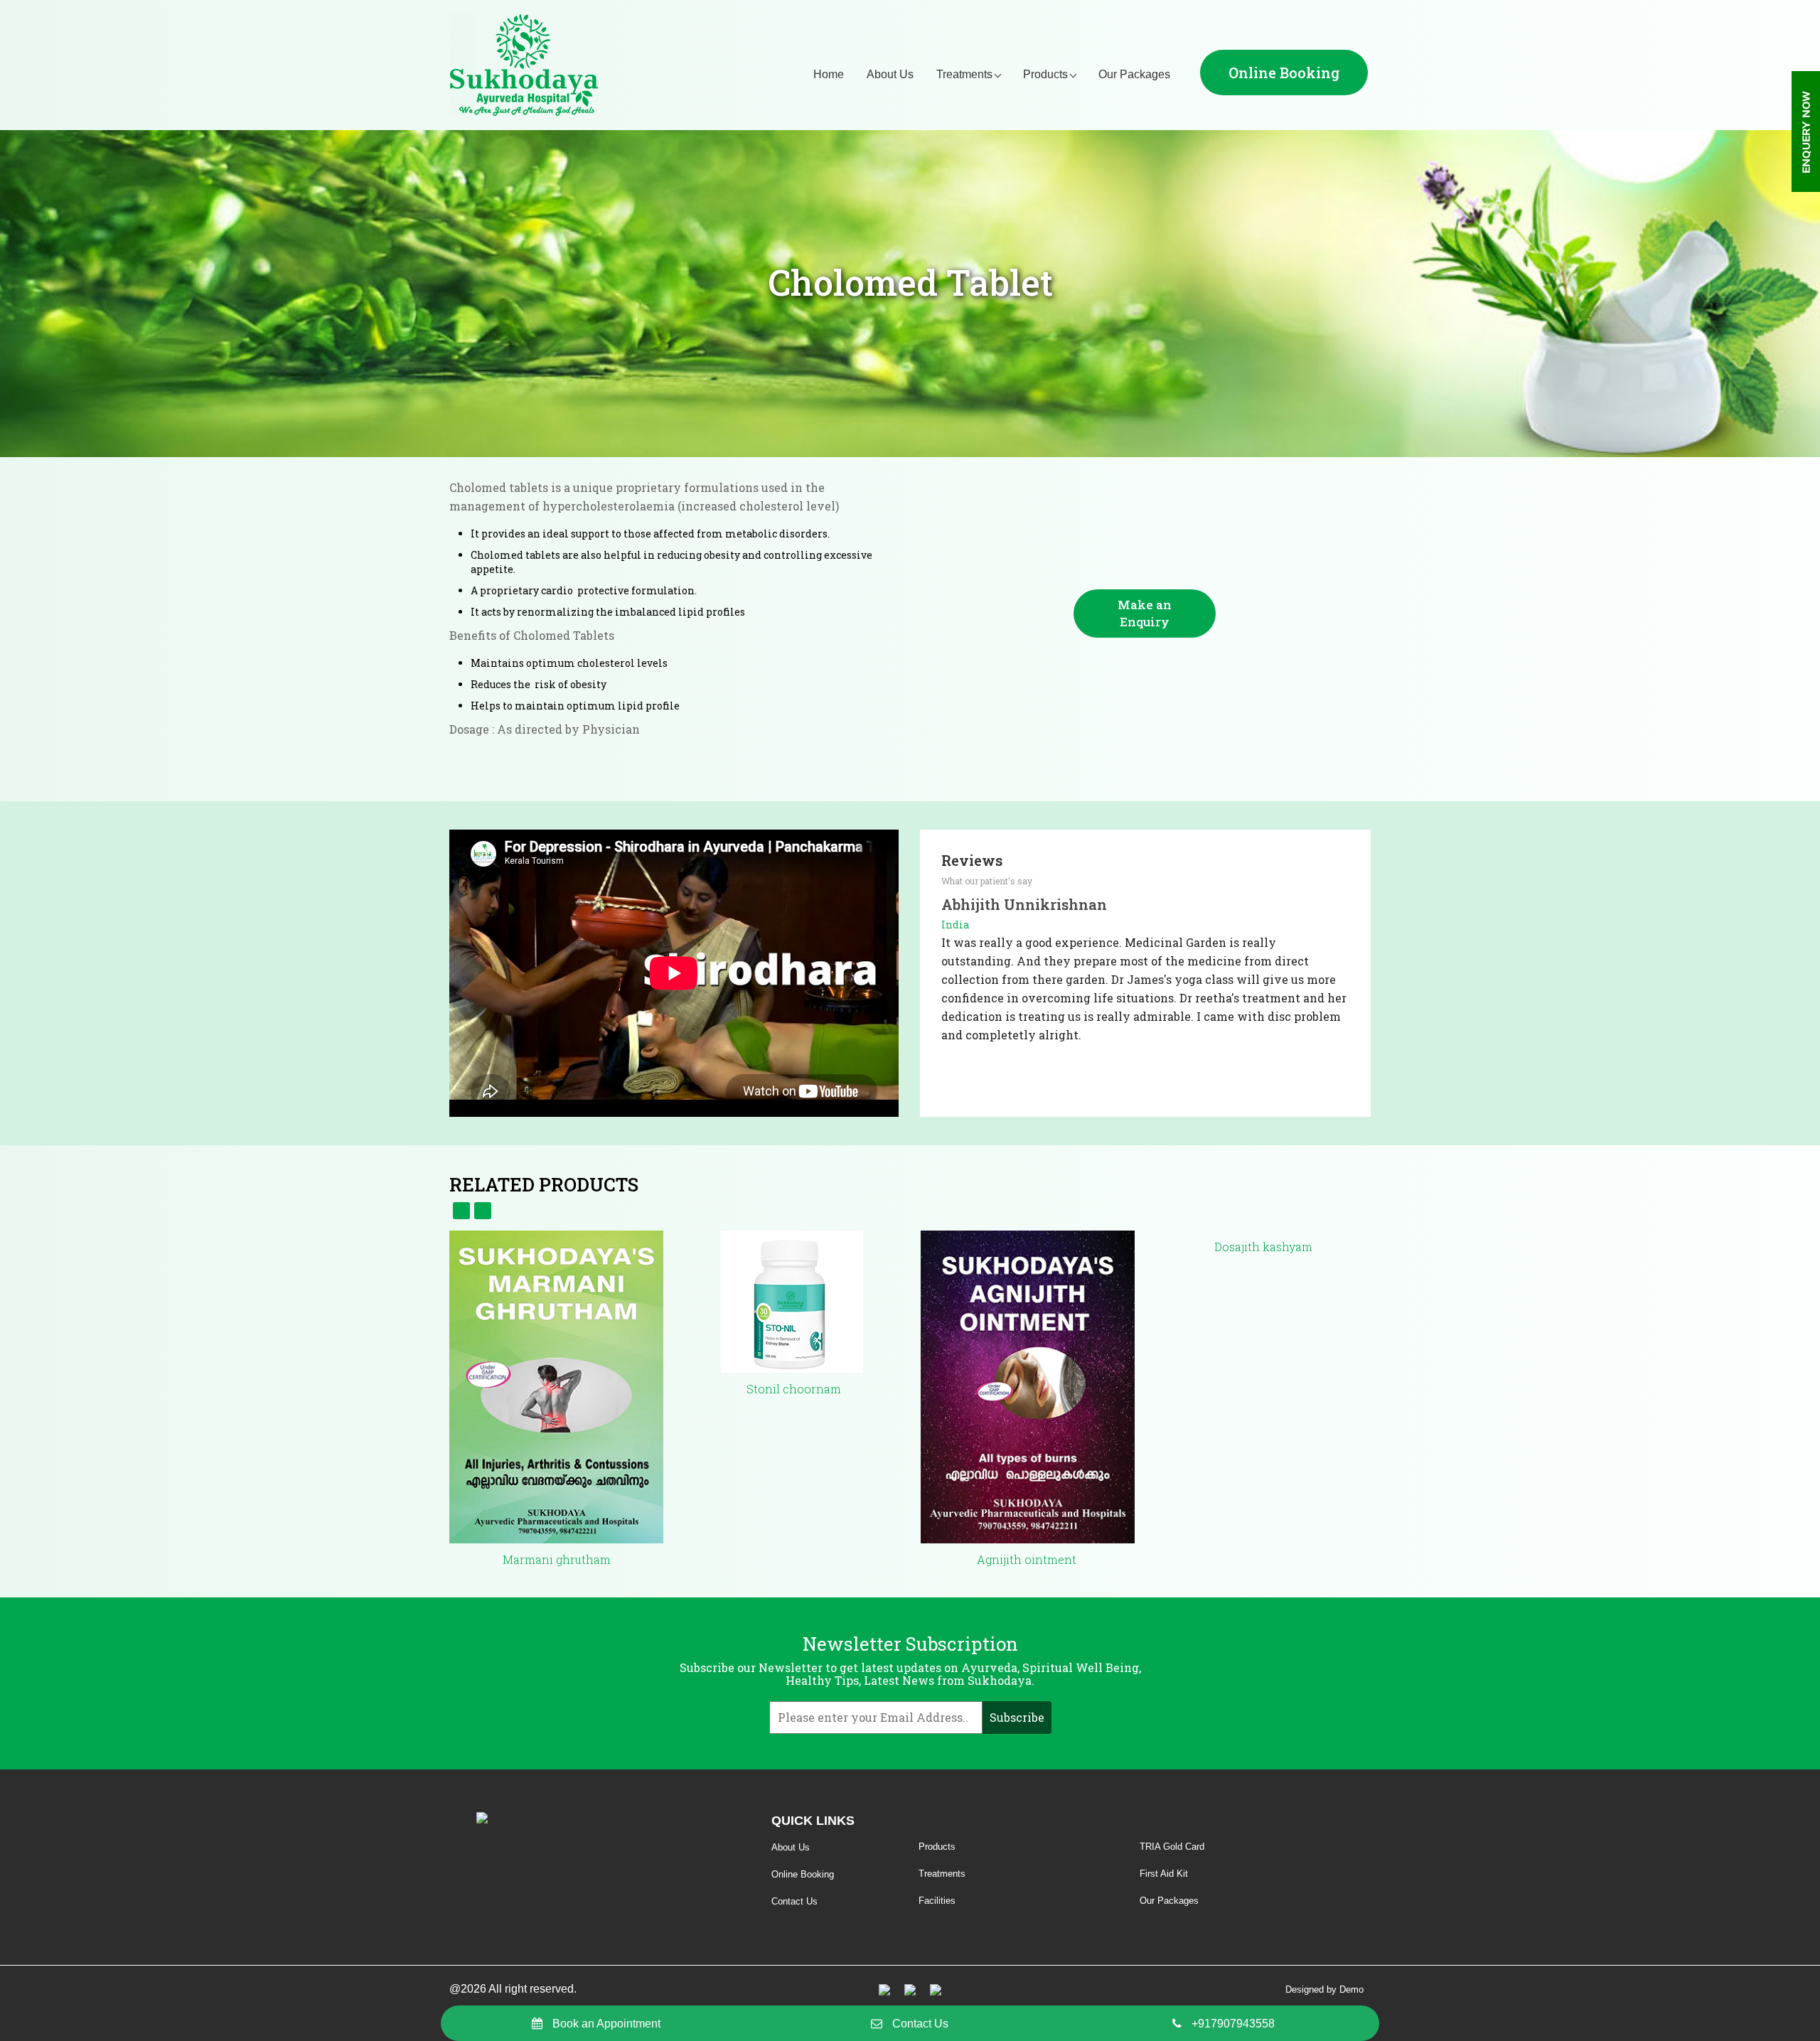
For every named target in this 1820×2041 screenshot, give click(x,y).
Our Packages (1134, 74)
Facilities (937, 1901)
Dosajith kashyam (1263, 1247)
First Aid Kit (1164, 1874)
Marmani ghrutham (557, 1559)
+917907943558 (1233, 2024)
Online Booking (1284, 73)
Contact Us (920, 2024)
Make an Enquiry (1145, 613)
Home (829, 74)
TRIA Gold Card (1172, 1847)
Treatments (964, 74)
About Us (890, 74)
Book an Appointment (606, 2024)
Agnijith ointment (1028, 1559)
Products (1045, 74)
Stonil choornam (792, 1389)
